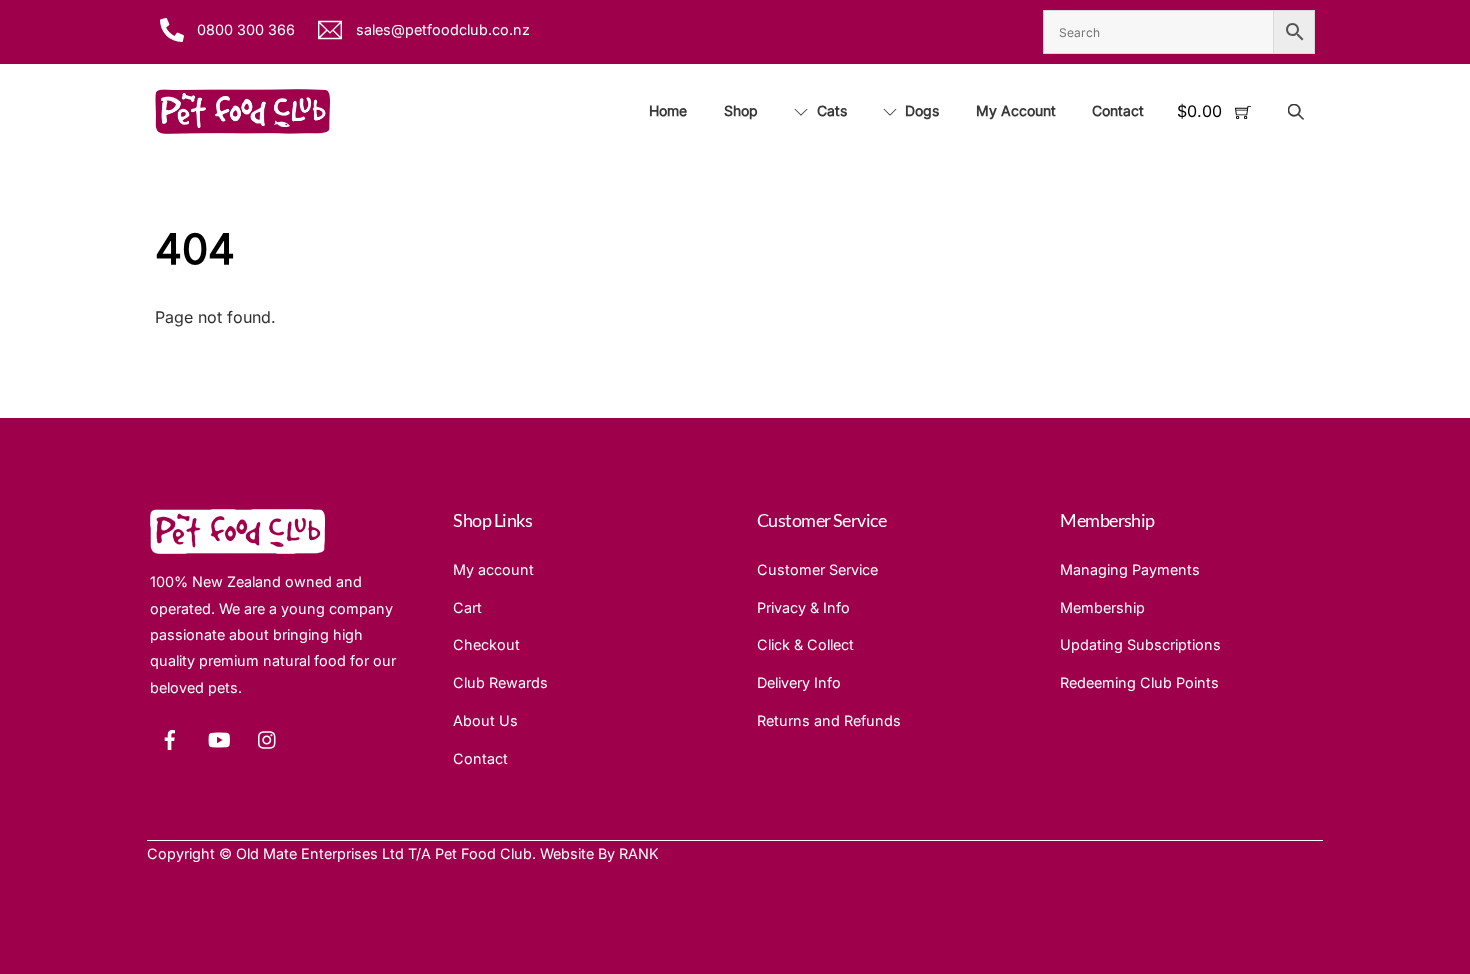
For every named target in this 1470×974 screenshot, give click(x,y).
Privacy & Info (803, 607)
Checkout (486, 644)
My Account (1016, 110)
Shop (741, 110)
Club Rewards (500, 682)
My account (493, 569)
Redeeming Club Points (1139, 682)
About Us (485, 720)
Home (668, 110)
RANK (639, 853)
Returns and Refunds (829, 720)
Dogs (920, 110)
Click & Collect (805, 644)
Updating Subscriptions (1140, 644)
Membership (1102, 607)
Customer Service (817, 569)
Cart (467, 607)
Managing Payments (1130, 569)
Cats (830, 110)
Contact (1118, 110)
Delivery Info (799, 682)
